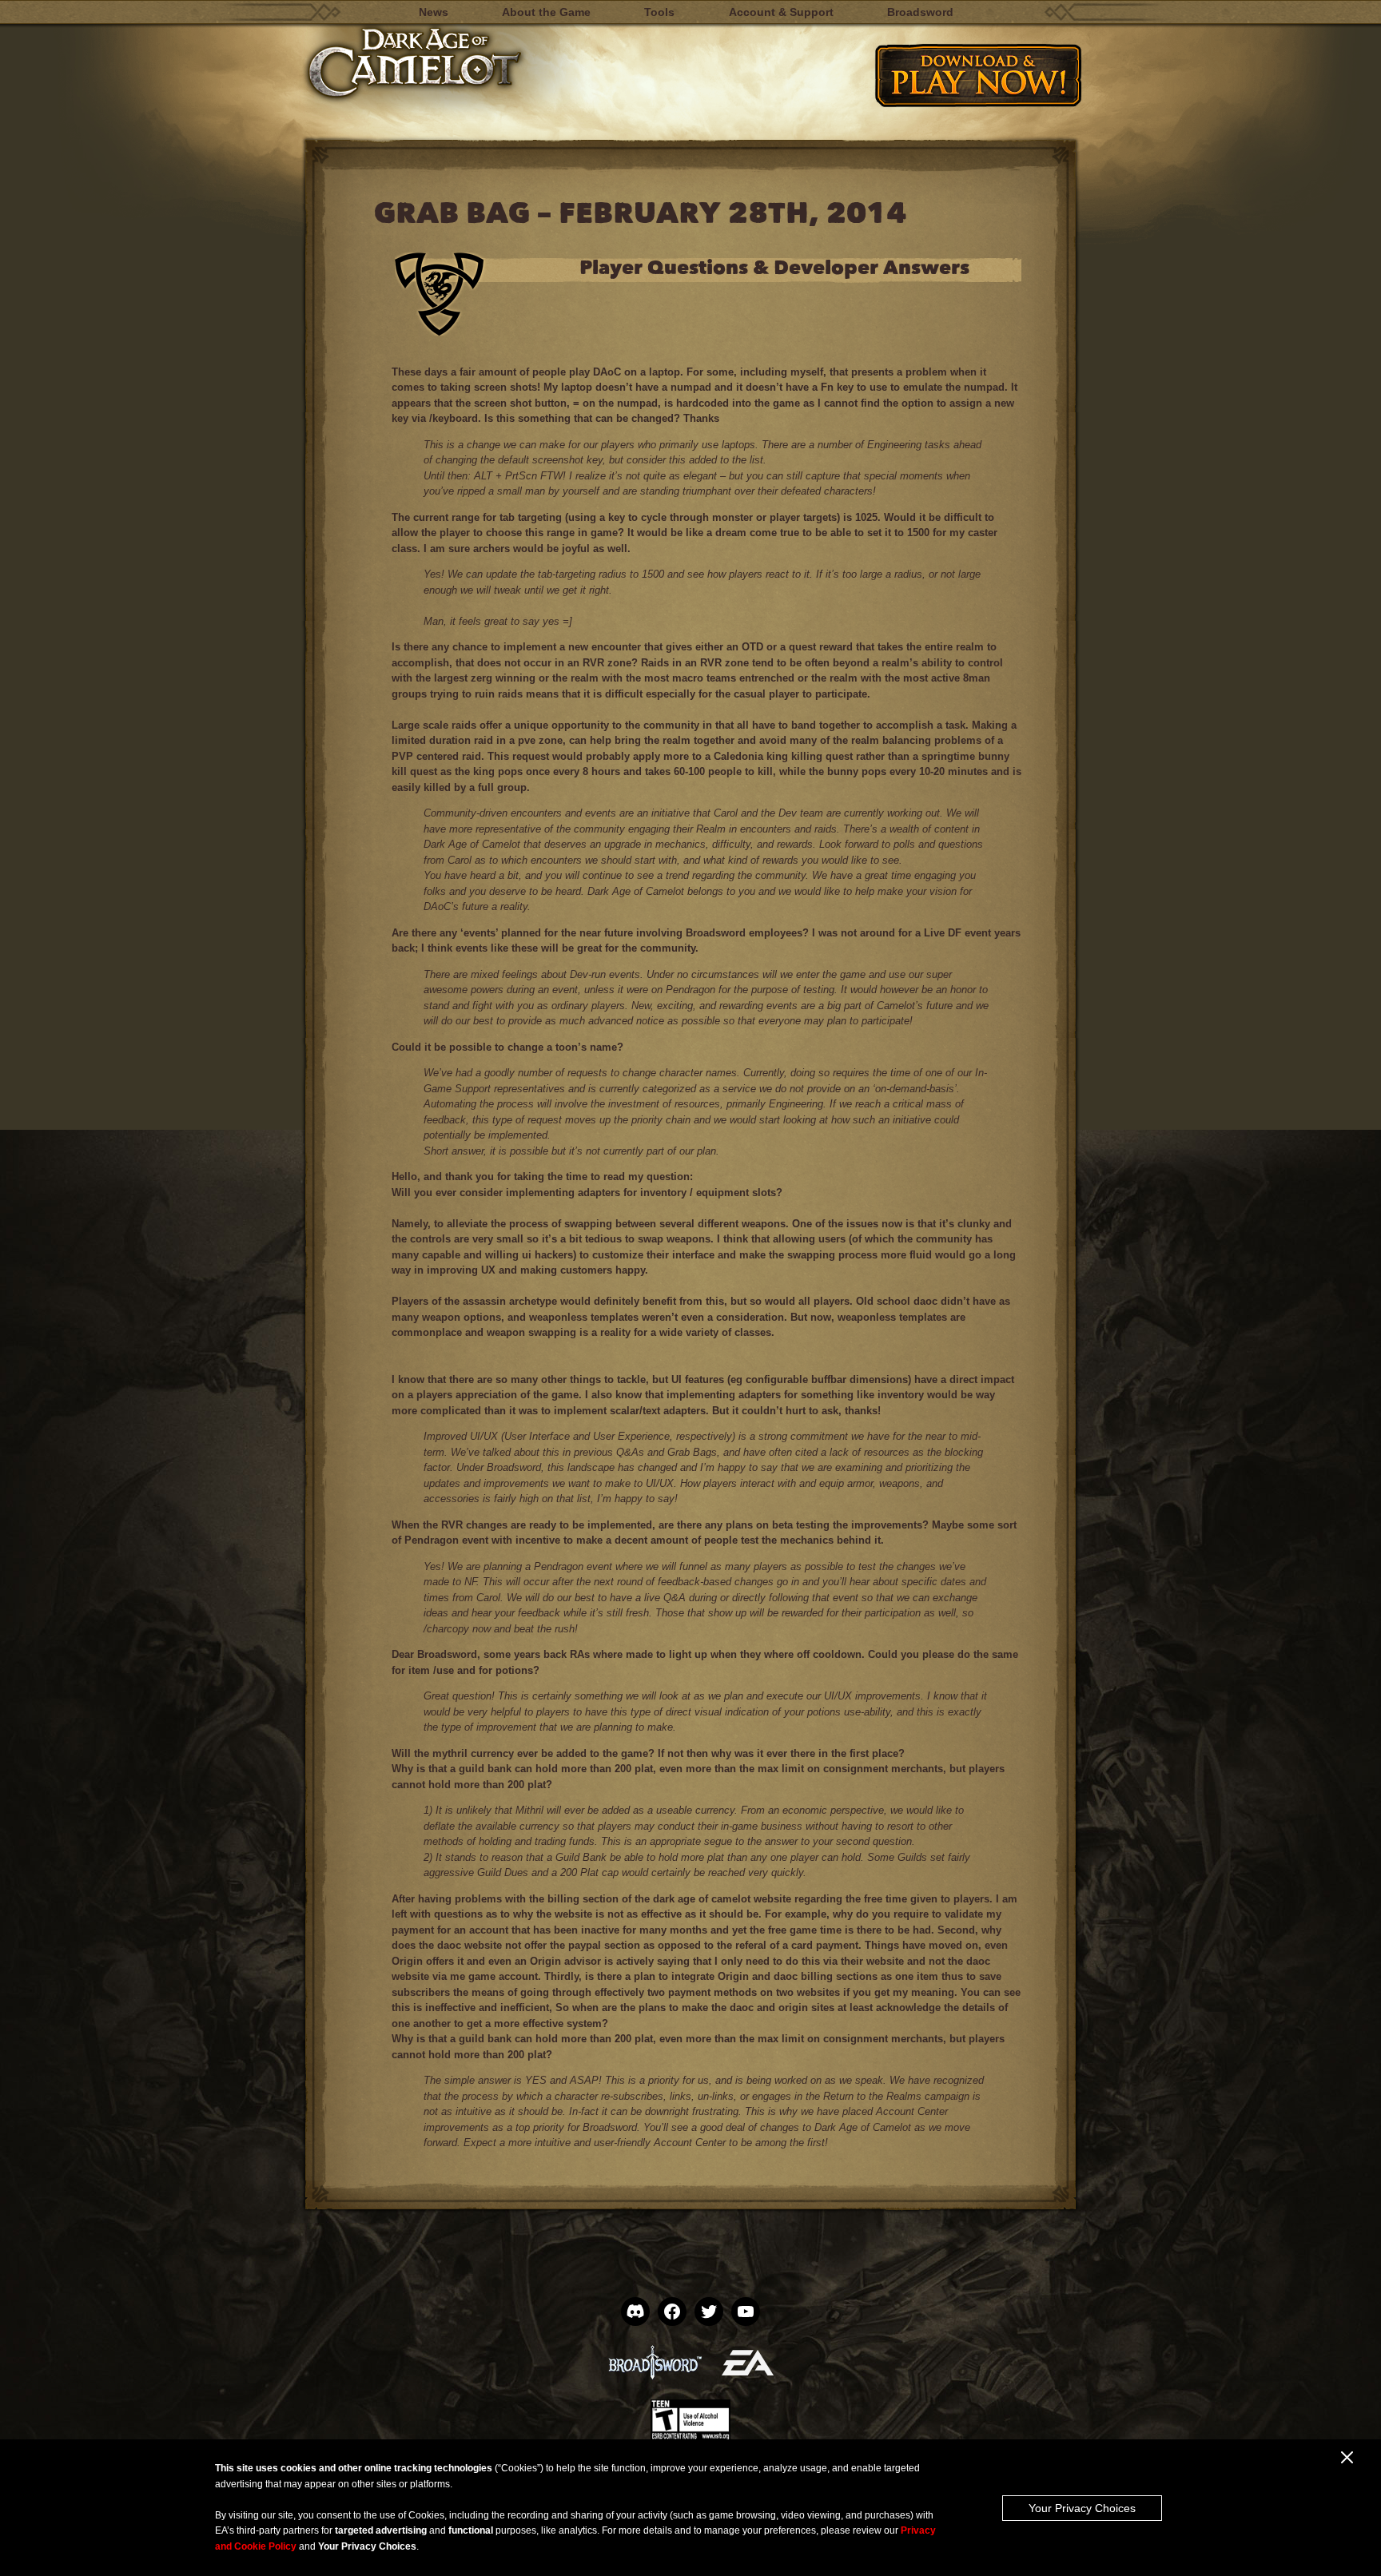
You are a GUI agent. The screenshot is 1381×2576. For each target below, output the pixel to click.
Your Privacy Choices (1082, 2508)
